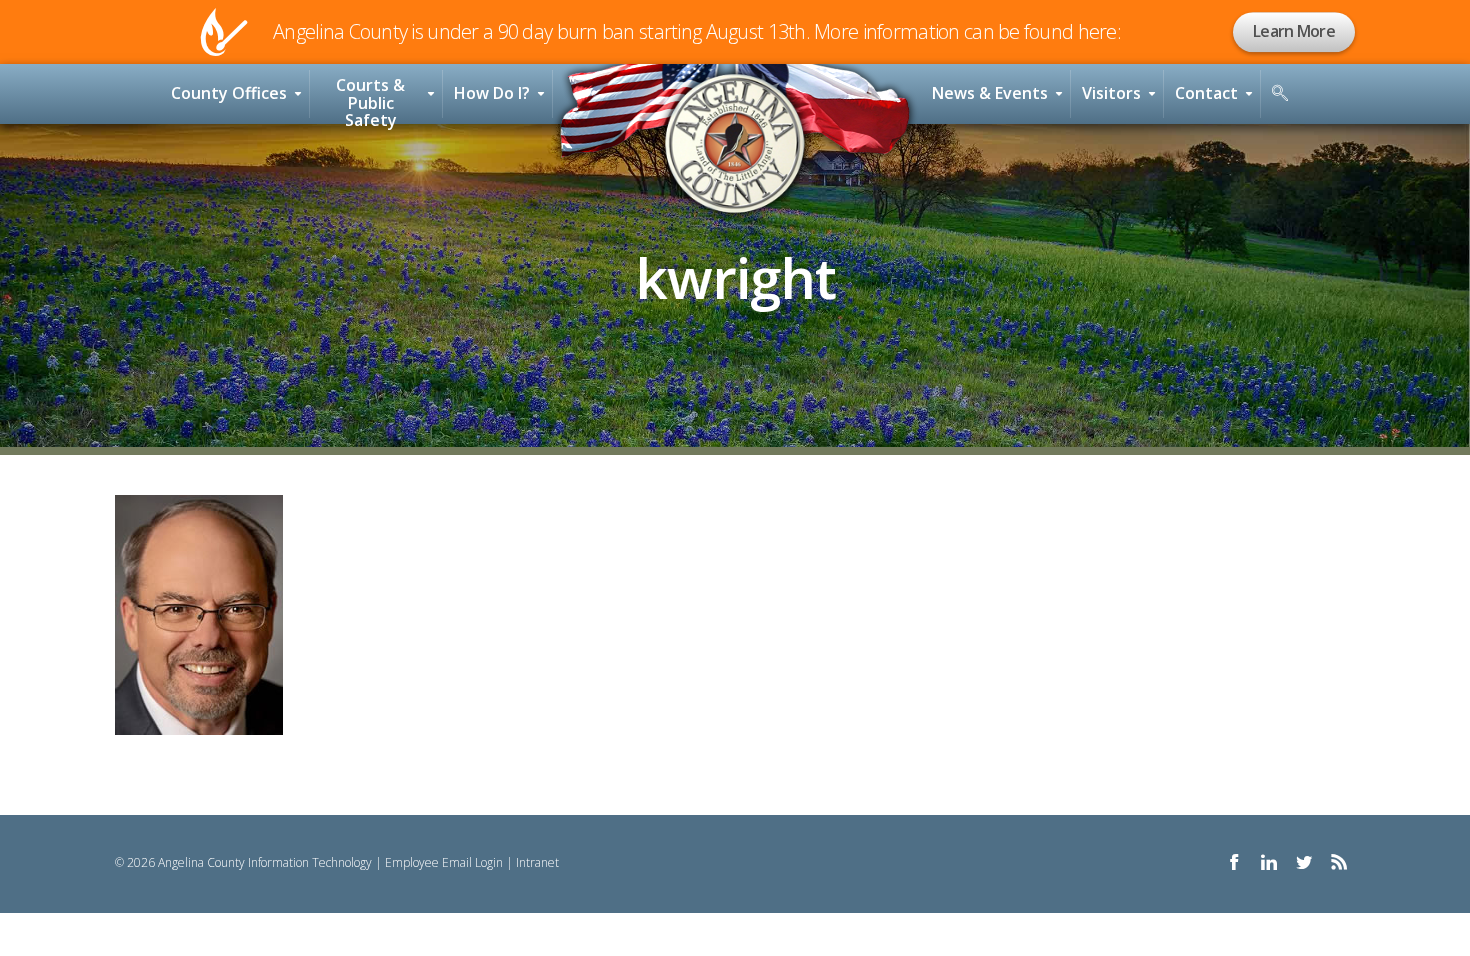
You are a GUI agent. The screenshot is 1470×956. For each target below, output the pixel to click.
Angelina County (735, 144)
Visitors (1111, 93)
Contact (1206, 93)
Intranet (537, 862)
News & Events (990, 93)
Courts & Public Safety (370, 99)
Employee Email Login (444, 862)
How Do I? (492, 93)
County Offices (229, 93)
